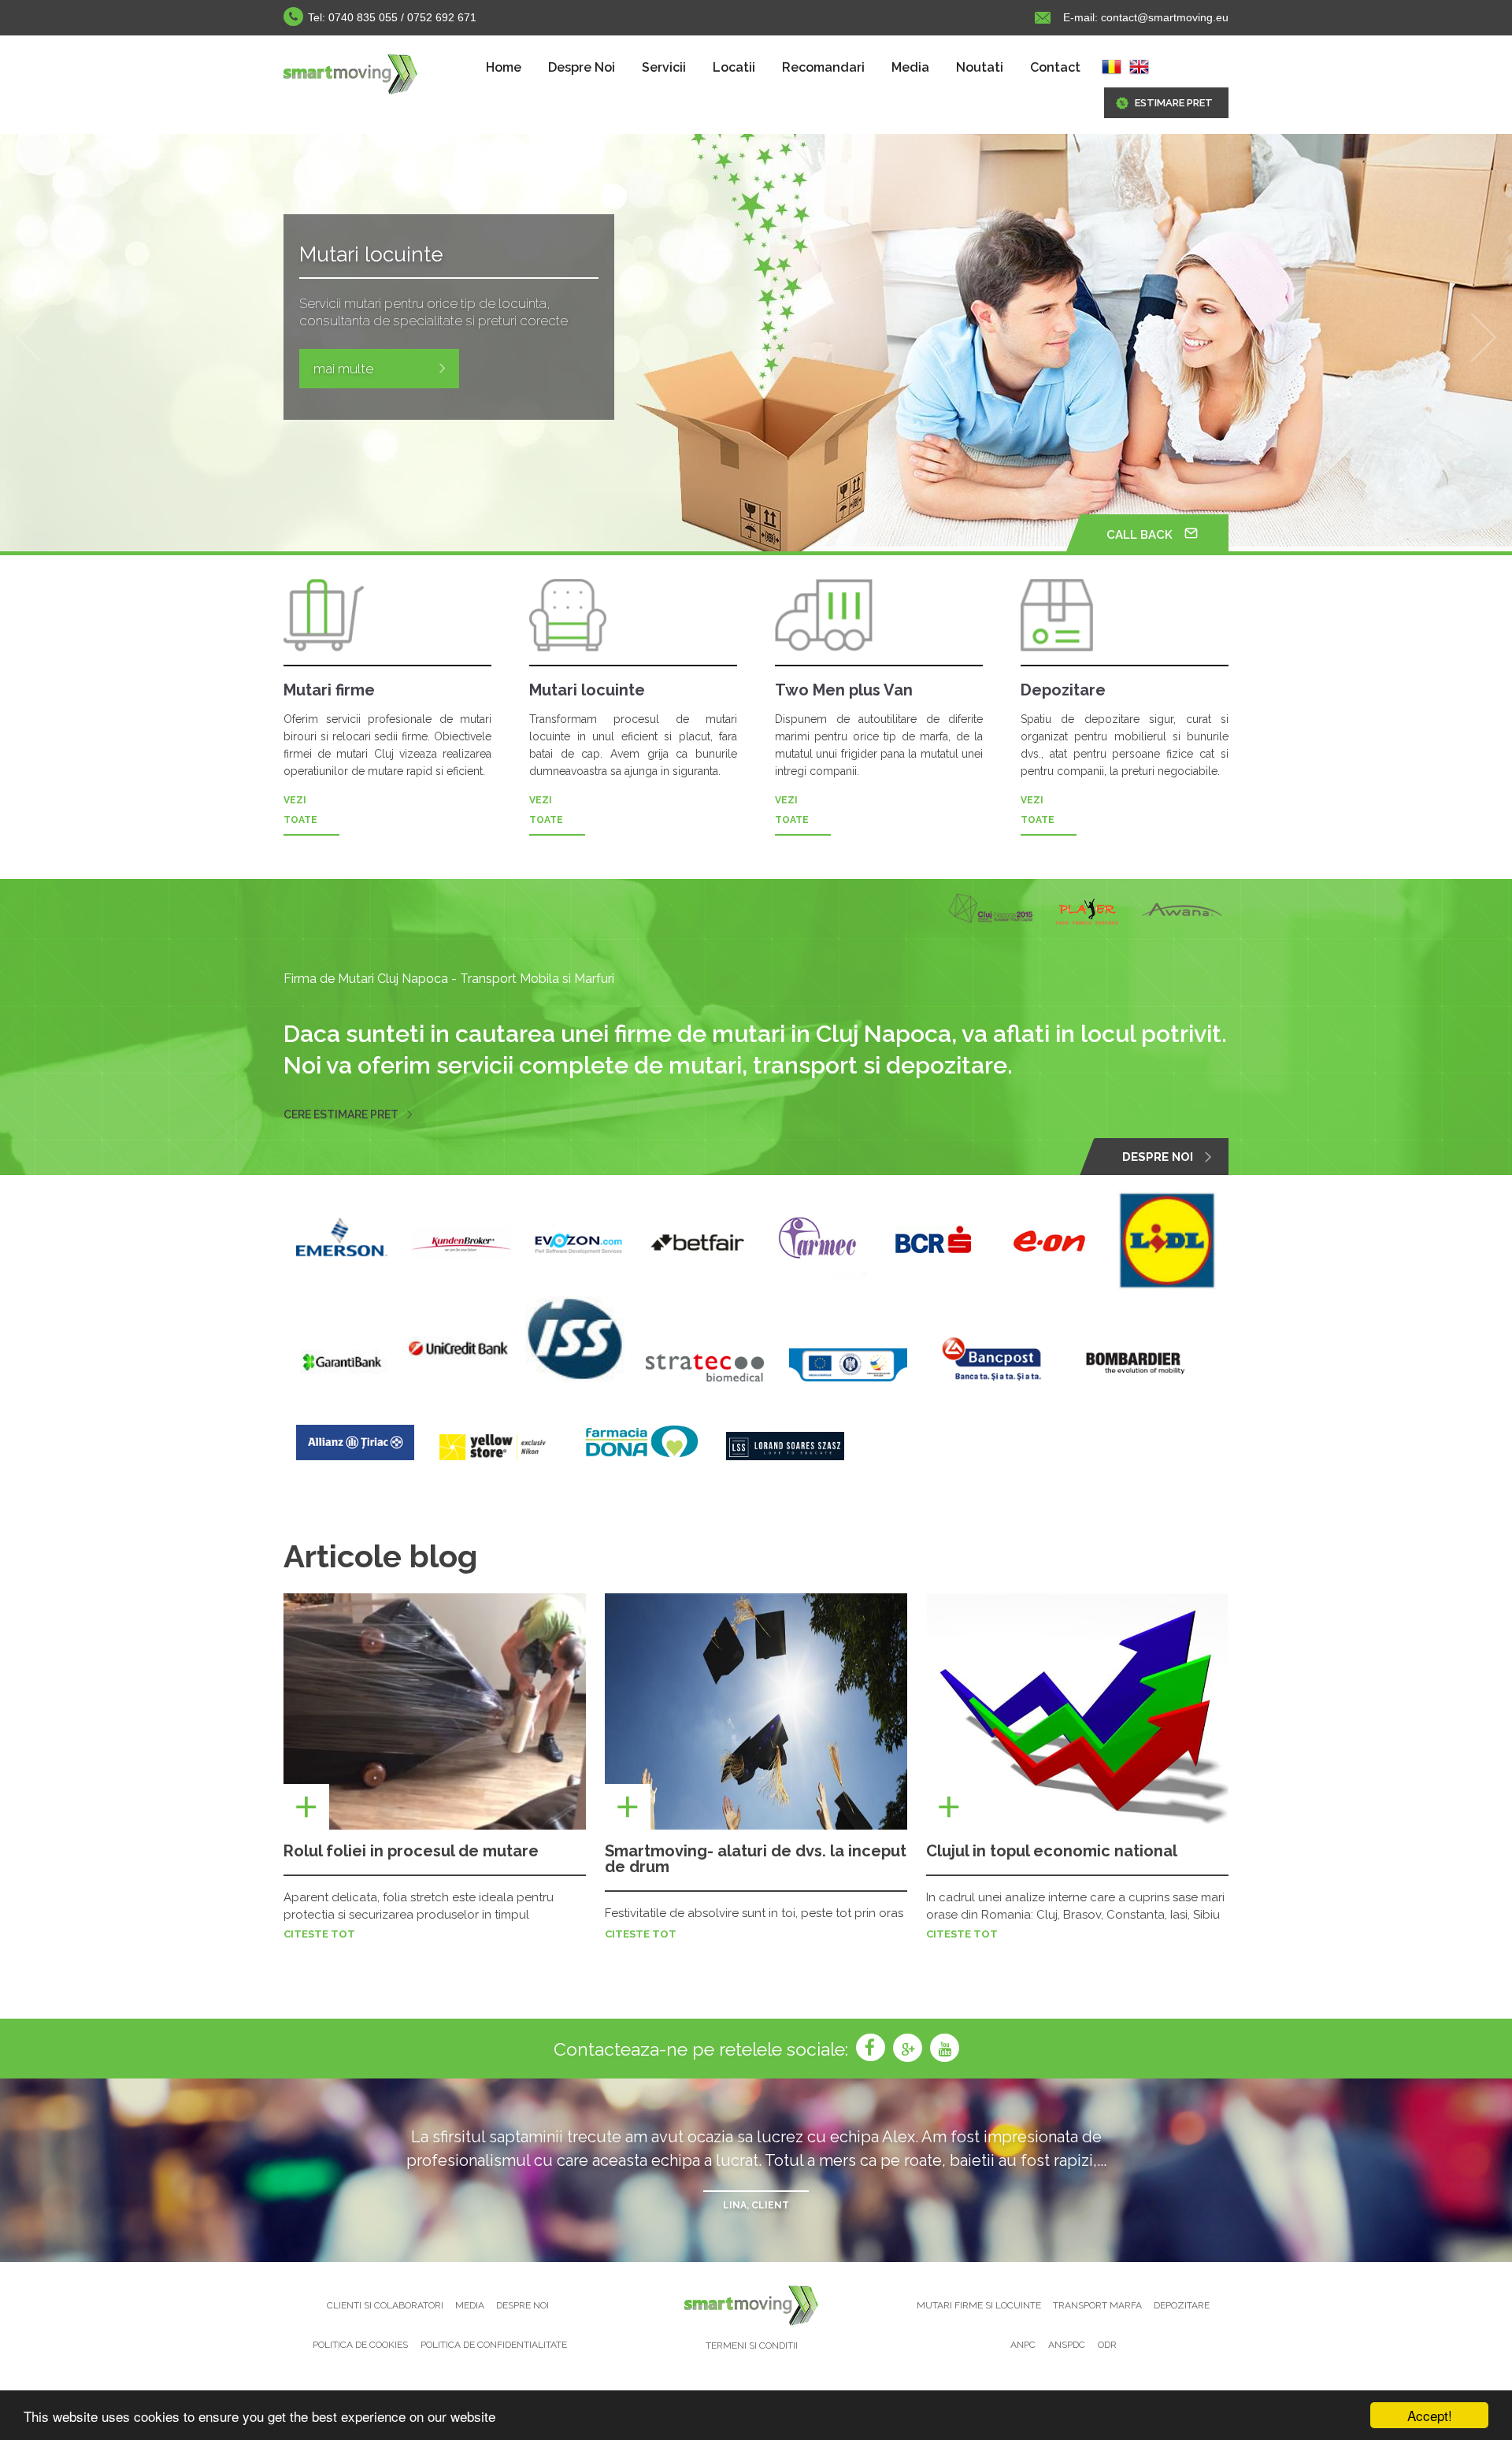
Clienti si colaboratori (386, 2305)
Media (910, 67)
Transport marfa (1099, 2305)
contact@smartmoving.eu (1163, 17)
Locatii (734, 67)
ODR (1107, 2345)
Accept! (1430, 2415)
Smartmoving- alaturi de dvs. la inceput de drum (756, 1859)
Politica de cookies (360, 2345)
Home (504, 67)
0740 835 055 (363, 17)
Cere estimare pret (341, 1114)
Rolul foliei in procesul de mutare (411, 1851)
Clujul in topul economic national (1052, 1851)
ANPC (1023, 2345)
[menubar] (783, 68)
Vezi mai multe (358, 386)
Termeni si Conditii (752, 2345)
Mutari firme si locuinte (980, 2305)
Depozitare (1182, 2305)
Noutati (980, 67)
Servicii (664, 67)
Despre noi (523, 2305)
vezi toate (300, 810)
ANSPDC (1067, 2345)
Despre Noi (582, 67)
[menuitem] (504, 68)
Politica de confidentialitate (494, 2345)
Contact (1055, 67)
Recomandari (823, 67)
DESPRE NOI (1158, 1157)
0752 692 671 (442, 17)
